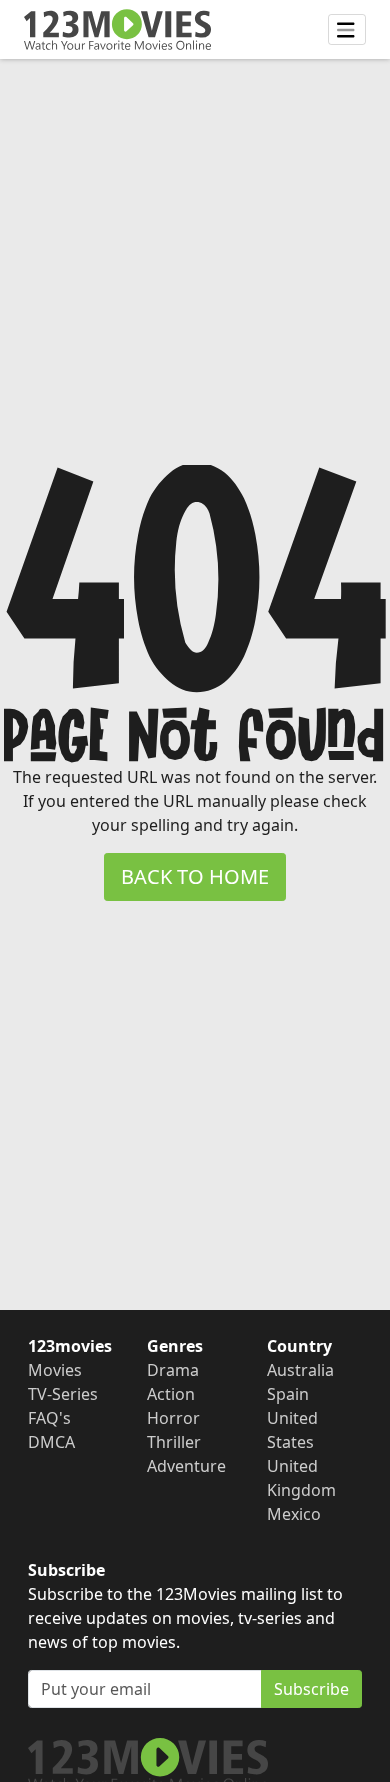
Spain (288, 1394)
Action (171, 1394)
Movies (55, 1370)
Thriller (174, 1442)
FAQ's (49, 1418)
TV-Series (63, 1394)
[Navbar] (347, 30)
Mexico (294, 1514)
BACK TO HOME (195, 876)
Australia (300, 1370)
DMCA (51, 1442)
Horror (173, 1418)
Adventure (186, 1466)
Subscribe (311, 1689)
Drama (173, 1370)
